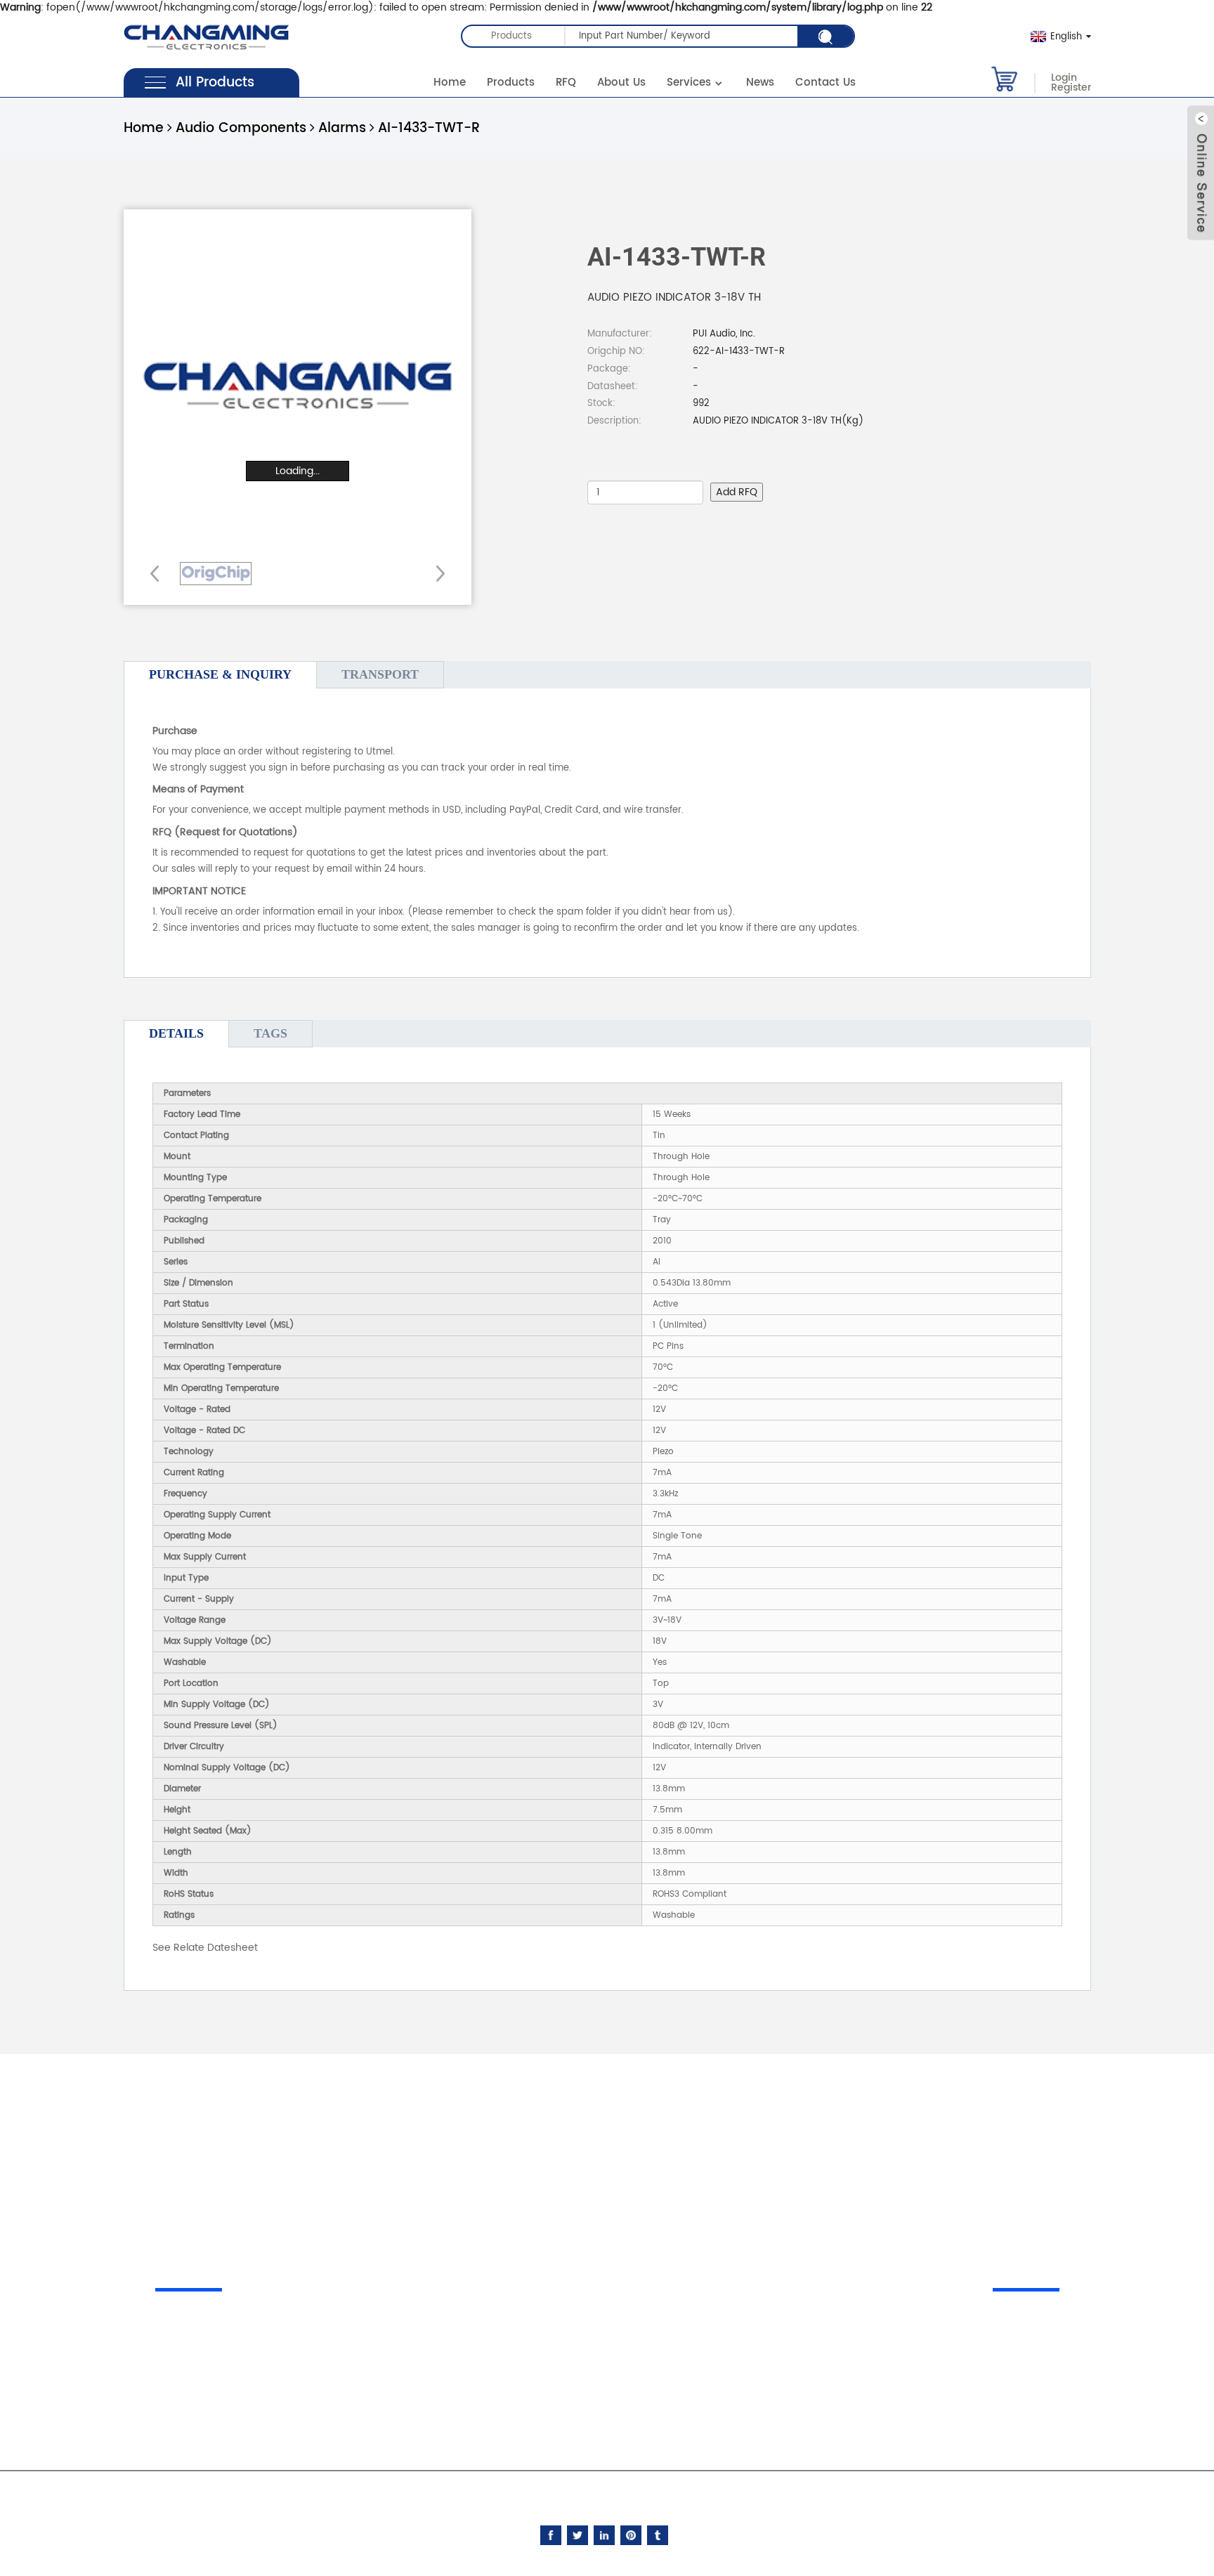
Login (1064, 78)
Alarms (342, 128)
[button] (436, 573)
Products (511, 83)
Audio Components (241, 128)
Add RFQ (737, 492)
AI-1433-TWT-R (429, 128)
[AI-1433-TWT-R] (216, 574)
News (760, 83)
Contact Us (825, 83)
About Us (621, 83)
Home (450, 83)
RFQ (566, 83)
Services (689, 83)
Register (1071, 88)
